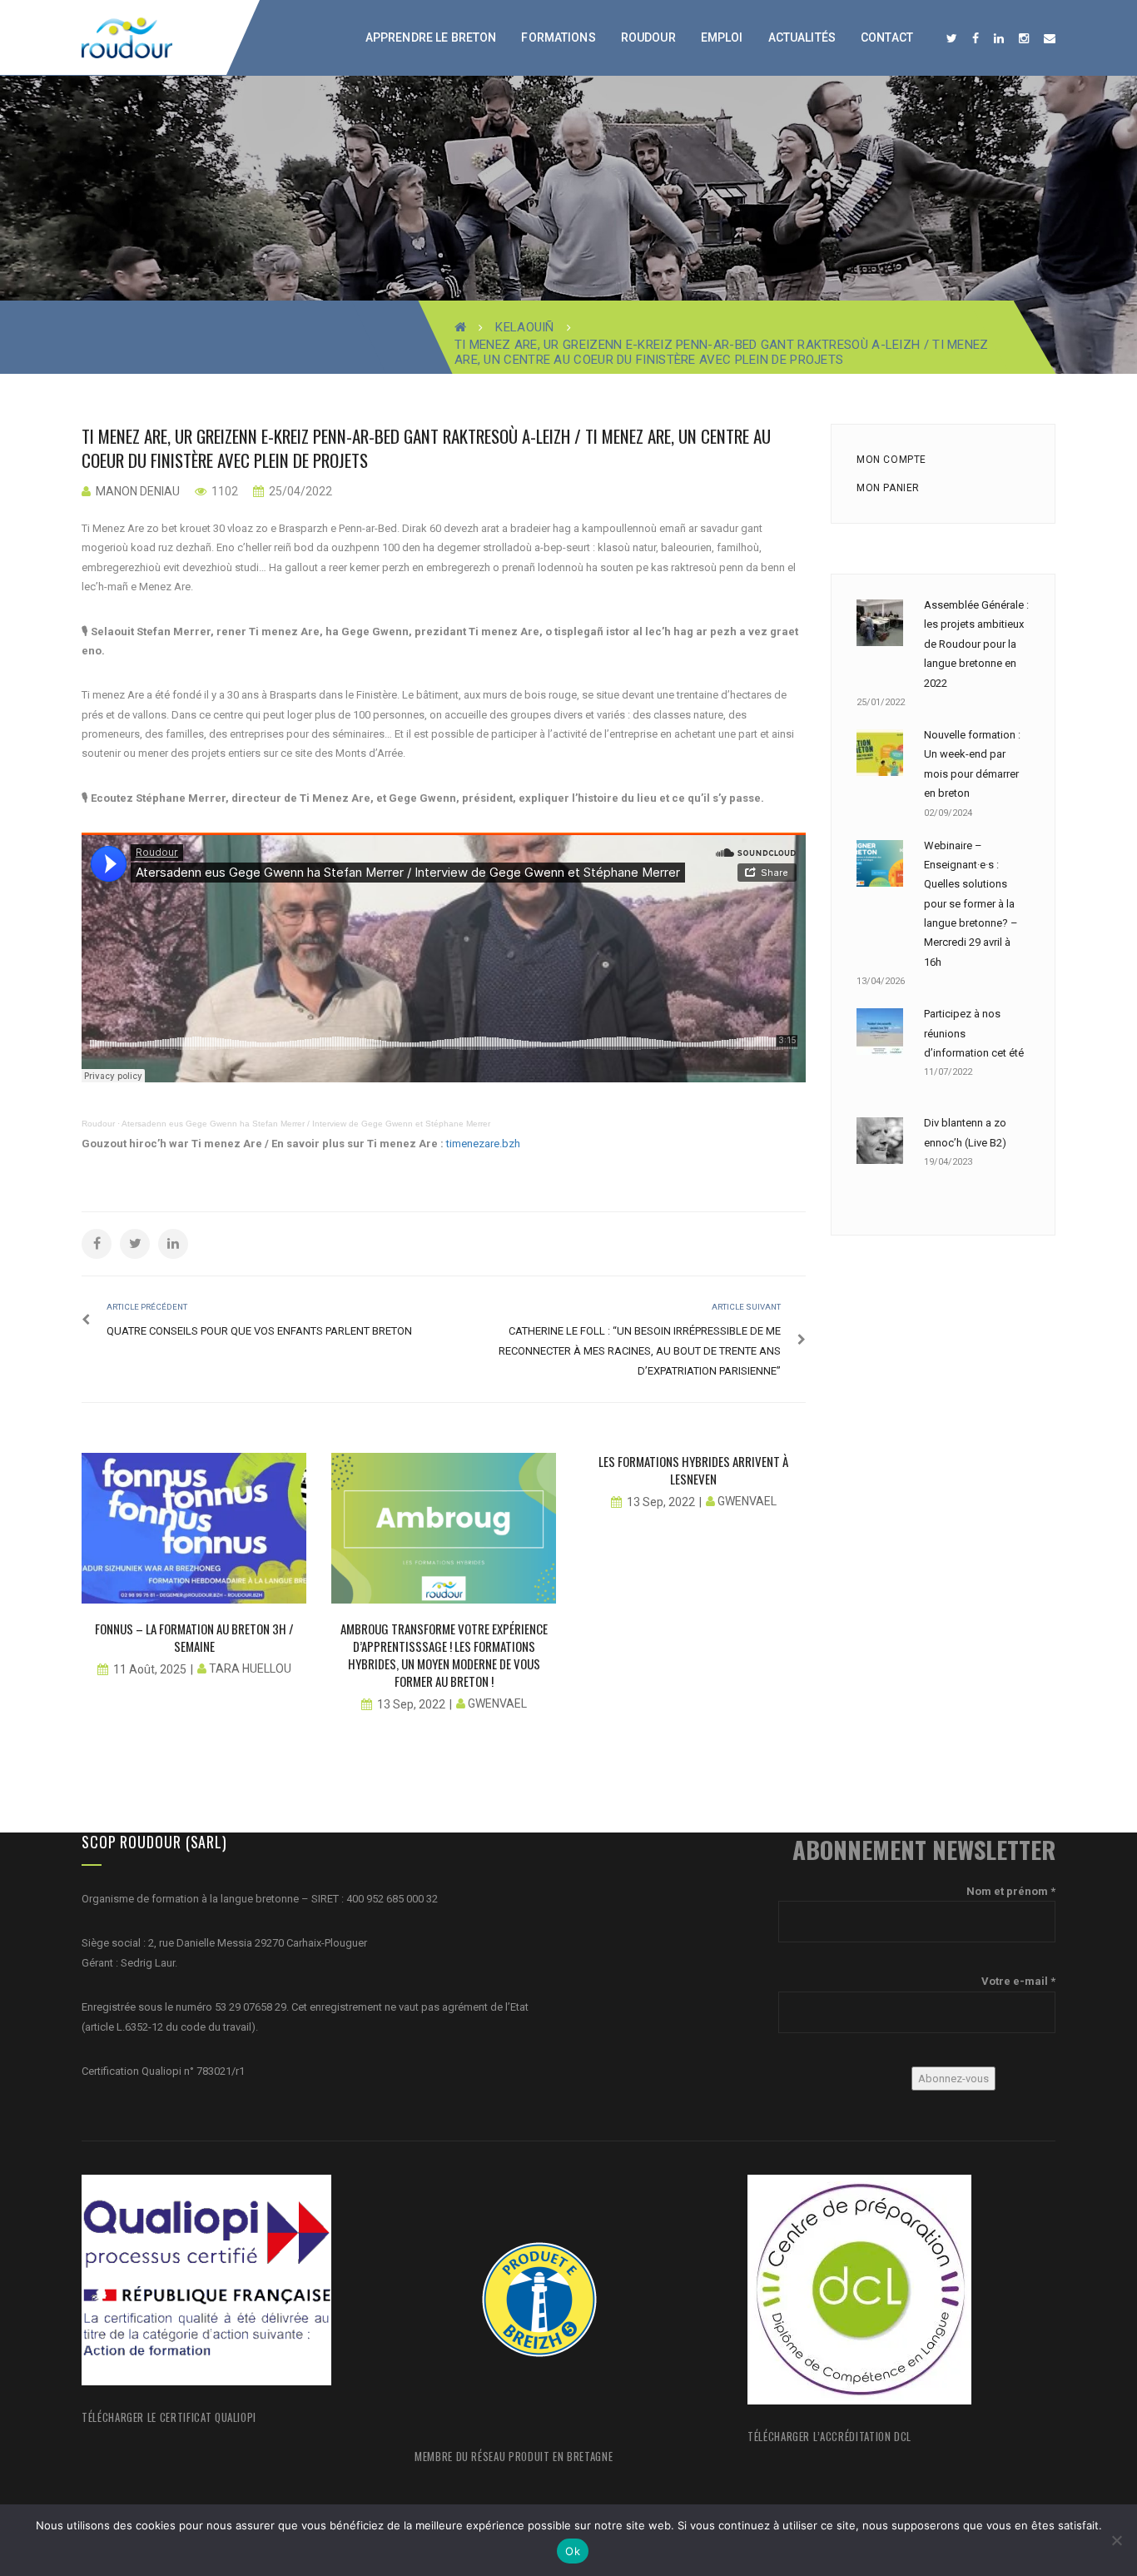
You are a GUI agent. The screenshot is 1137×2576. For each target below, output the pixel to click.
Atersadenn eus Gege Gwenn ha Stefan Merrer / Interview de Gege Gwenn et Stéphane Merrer (306, 1124)
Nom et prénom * (1011, 1891)
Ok (573, 2551)
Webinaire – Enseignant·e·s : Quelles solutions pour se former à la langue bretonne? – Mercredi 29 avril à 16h (971, 904)
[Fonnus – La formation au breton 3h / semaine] (194, 1528)
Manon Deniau (138, 491)
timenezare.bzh (483, 1144)
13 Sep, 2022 (411, 1704)
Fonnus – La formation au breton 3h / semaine (194, 1637)
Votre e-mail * (1018, 1981)
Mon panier (888, 488)
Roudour (98, 1124)
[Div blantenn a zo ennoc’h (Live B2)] (880, 1141)
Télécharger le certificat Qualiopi (169, 2417)
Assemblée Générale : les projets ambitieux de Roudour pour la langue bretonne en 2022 (976, 644)
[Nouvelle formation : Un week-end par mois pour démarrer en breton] (880, 753)
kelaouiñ (524, 327)
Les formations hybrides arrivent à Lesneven (693, 1470)
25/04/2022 (299, 491)
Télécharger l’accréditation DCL (829, 2436)
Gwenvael (497, 1703)
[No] (1116, 2540)
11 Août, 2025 (150, 1669)
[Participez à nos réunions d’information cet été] (880, 1032)
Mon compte (891, 460)
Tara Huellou (250, 1668)
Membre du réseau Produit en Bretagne (514, 2456)
